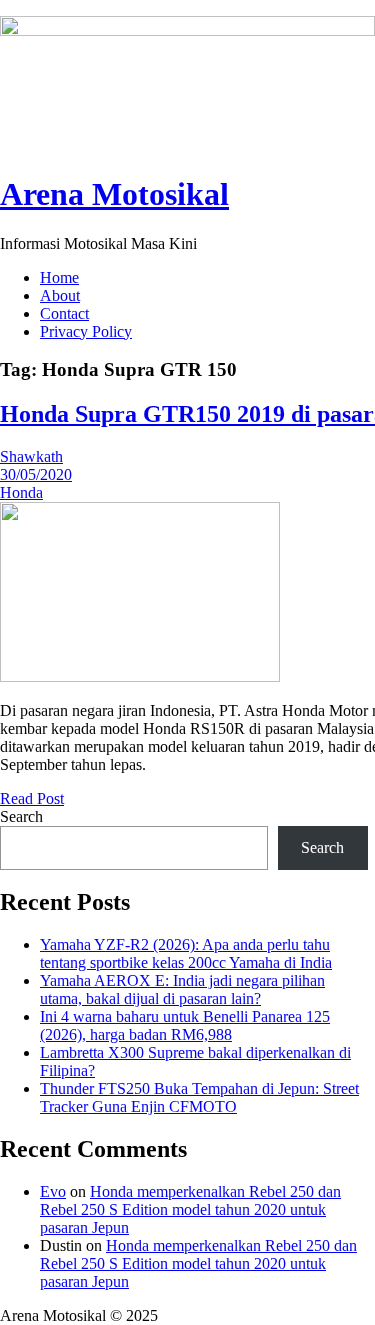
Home (59, 277)
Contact (64, 313)
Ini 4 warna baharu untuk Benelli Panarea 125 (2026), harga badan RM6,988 (185, 1025)
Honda (21, 492)
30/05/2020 (36, 474)
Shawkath (31, 456)
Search (21, 816)
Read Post (32, 798)
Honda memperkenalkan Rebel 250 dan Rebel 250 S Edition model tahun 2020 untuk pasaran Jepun (190, 1209)
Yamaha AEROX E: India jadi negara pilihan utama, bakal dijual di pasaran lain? (182, 989)
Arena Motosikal (114, 194)
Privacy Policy (86, 331)
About (60, 295)
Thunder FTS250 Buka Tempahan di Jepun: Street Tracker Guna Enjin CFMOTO (199, 1097)
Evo (53, 1191)
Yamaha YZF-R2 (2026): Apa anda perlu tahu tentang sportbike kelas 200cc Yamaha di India (186, 953)
